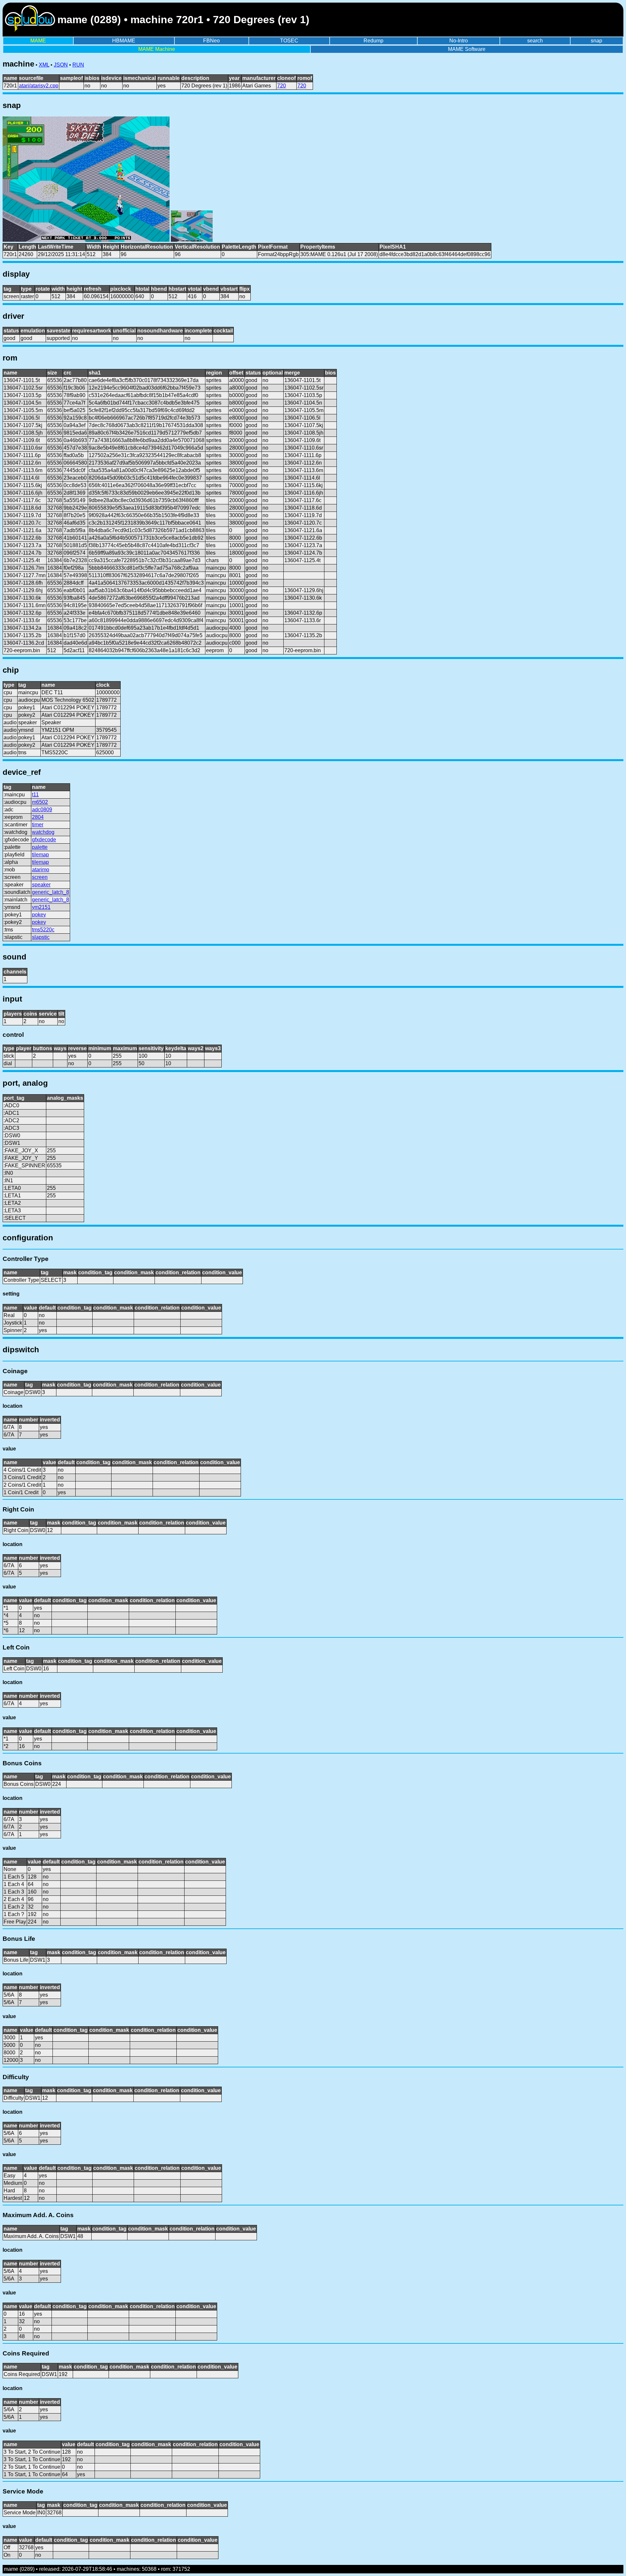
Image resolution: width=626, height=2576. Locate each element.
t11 (35, 795)
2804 (38, 817)
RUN (78, 65)
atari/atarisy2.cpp (39, 86)
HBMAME (124, 41)
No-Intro (459, 41)
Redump (373, 41)
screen (40, 877)
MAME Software (467, 49)
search (535, 41)
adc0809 (42, 810)
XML (44, 65)
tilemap (40, 855)
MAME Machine (157, 49)
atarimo (41, 870)
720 (282, 86)
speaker (41, 885)
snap (596, 41)
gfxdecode (44, 840)
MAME (38, 41)
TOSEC (289, 41)
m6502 (40, 802)
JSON (61, 65)
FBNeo (211, 41)
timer (38, 825)
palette (40, 847)
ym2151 (41, 907)
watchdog (43, 832)
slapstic (41, 937)
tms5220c (43, 930)
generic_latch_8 (51, 892)
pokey (39, 915)
